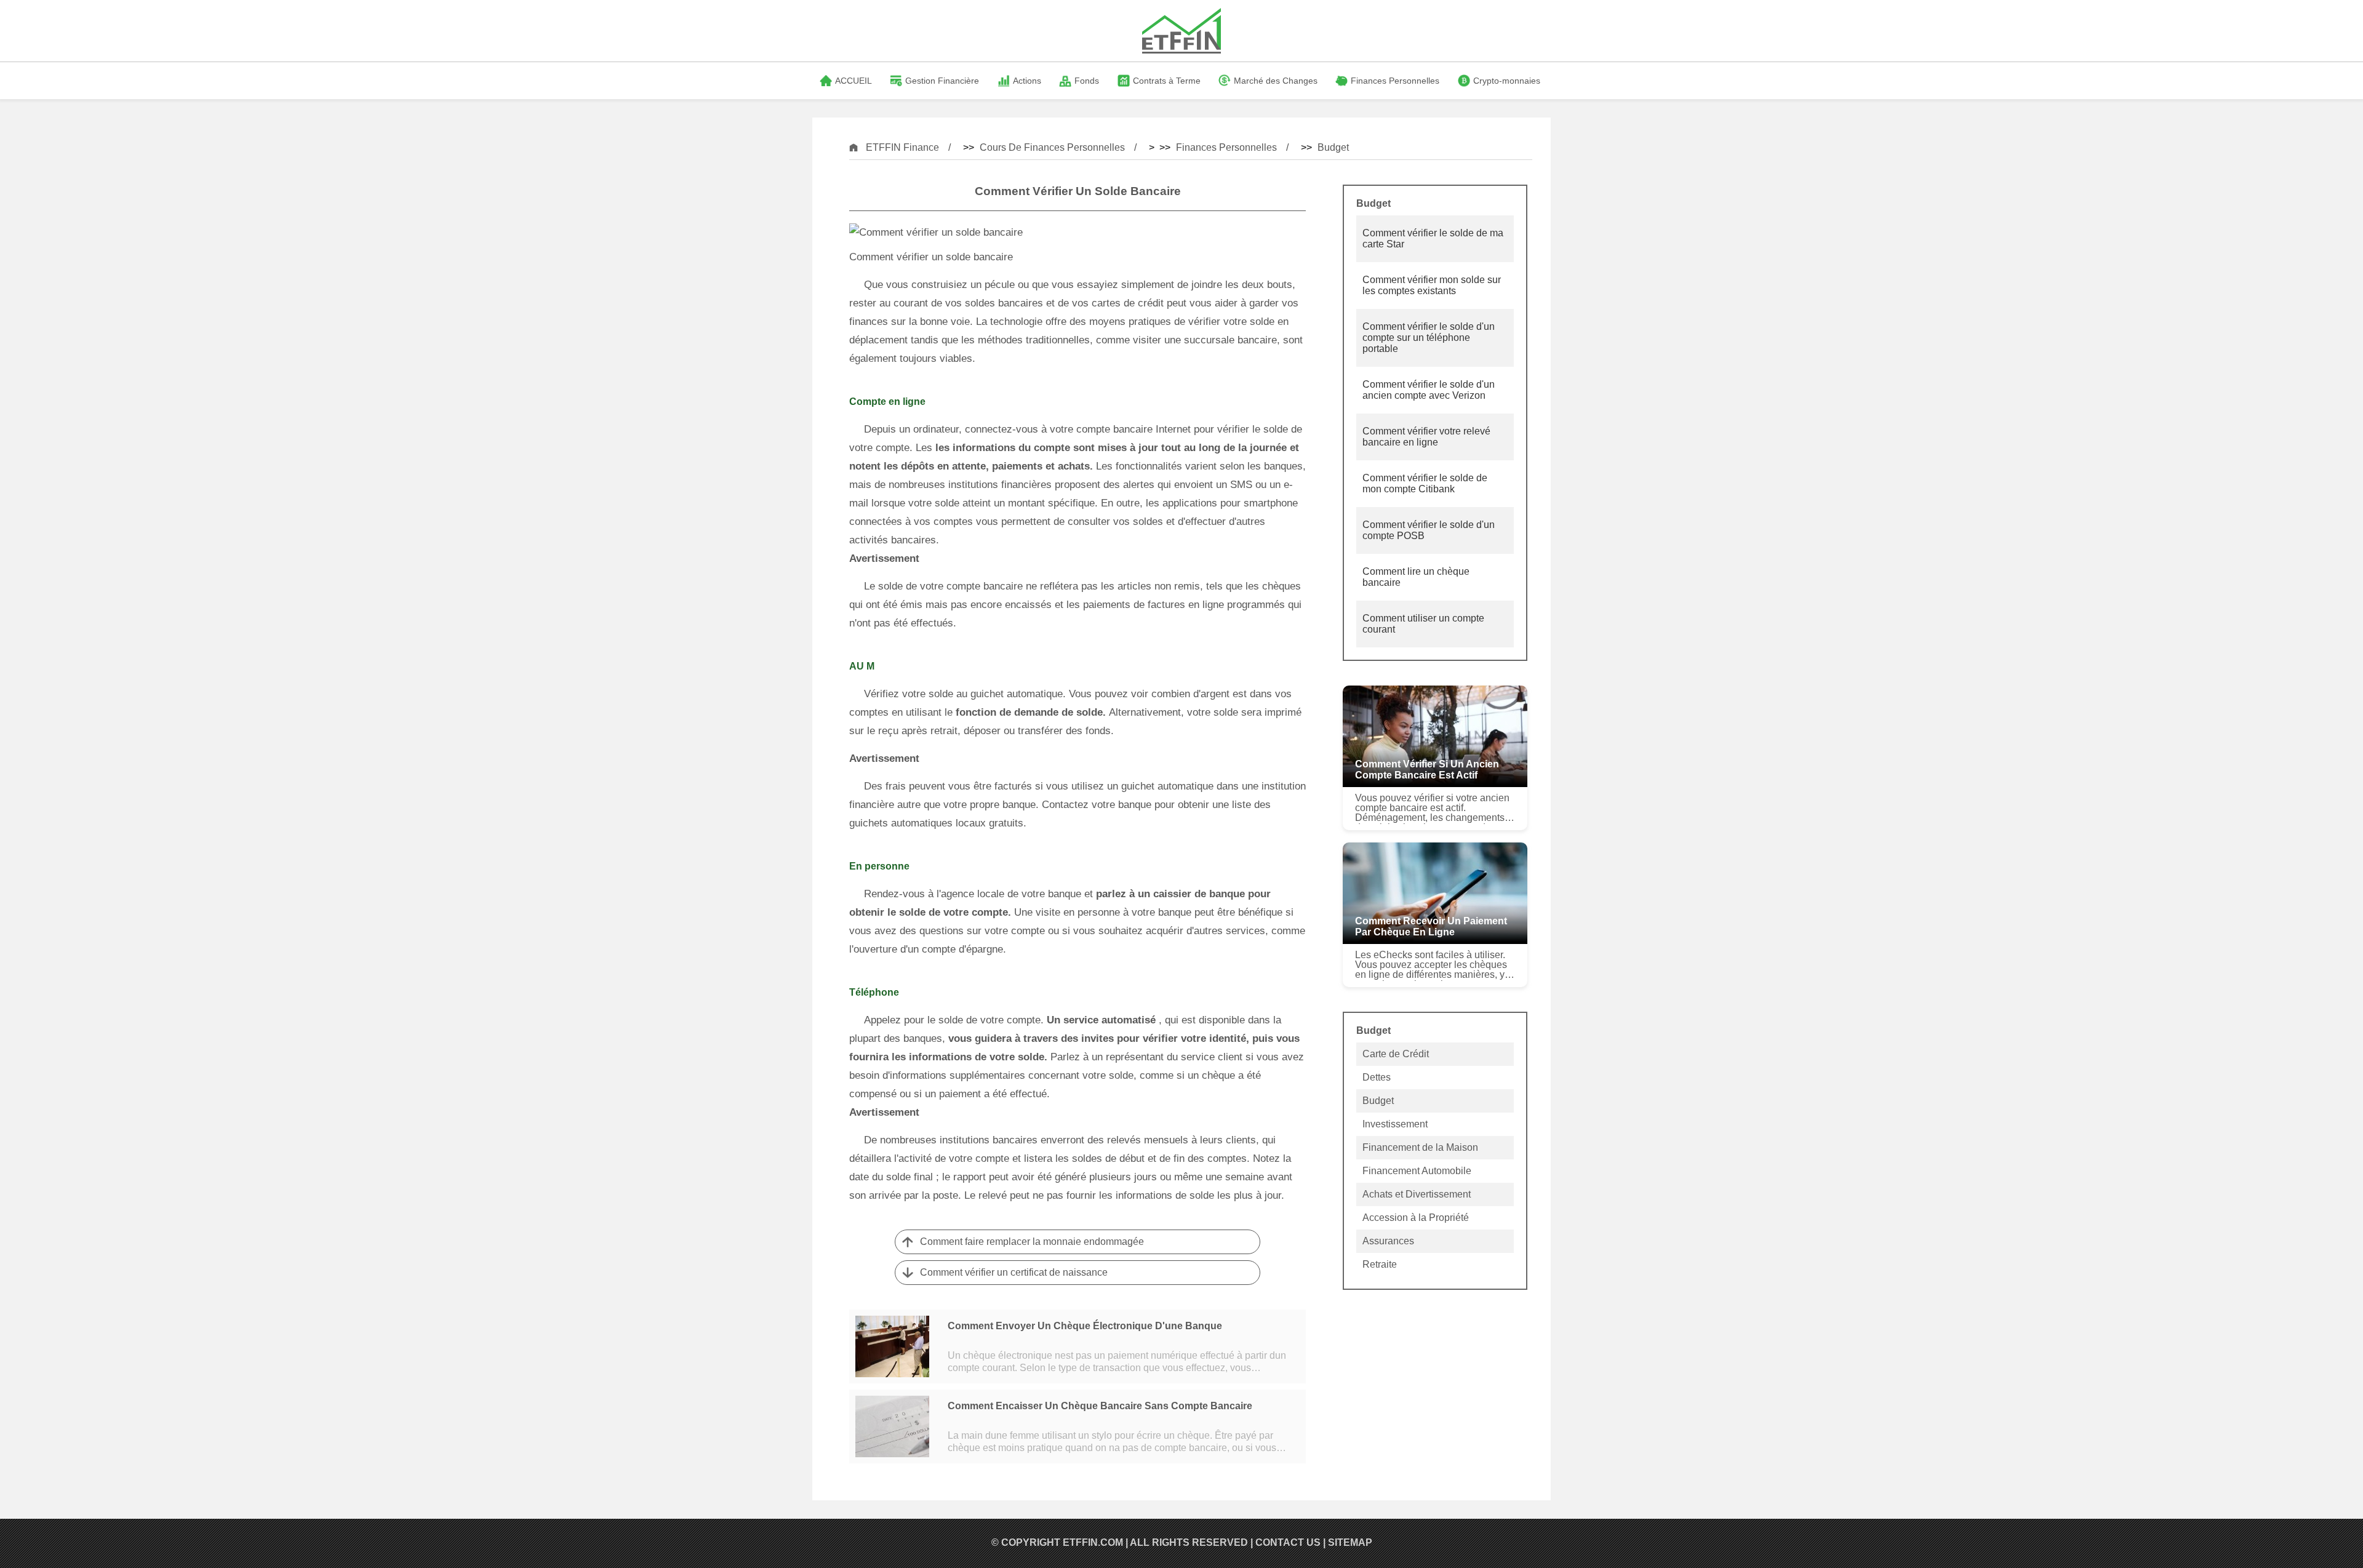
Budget (1333, 147)
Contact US (1288, 1542)
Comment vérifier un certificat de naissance (1014, 1272)
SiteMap (1350, 1542)
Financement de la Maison (1420, 1147)
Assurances (1388, 1241)
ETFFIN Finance (902, 147)
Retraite (1380, 1264)
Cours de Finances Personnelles (1052, 147)
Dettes (1377, 1077)
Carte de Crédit (1396, 1054)
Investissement (1395, 1124)
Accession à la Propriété (1416, 1218)
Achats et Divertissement (1417, 1194)
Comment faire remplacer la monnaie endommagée (1032, 1242)
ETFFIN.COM (1093, 1542)
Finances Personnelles (1226, 147)
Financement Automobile (1417, 1171)
